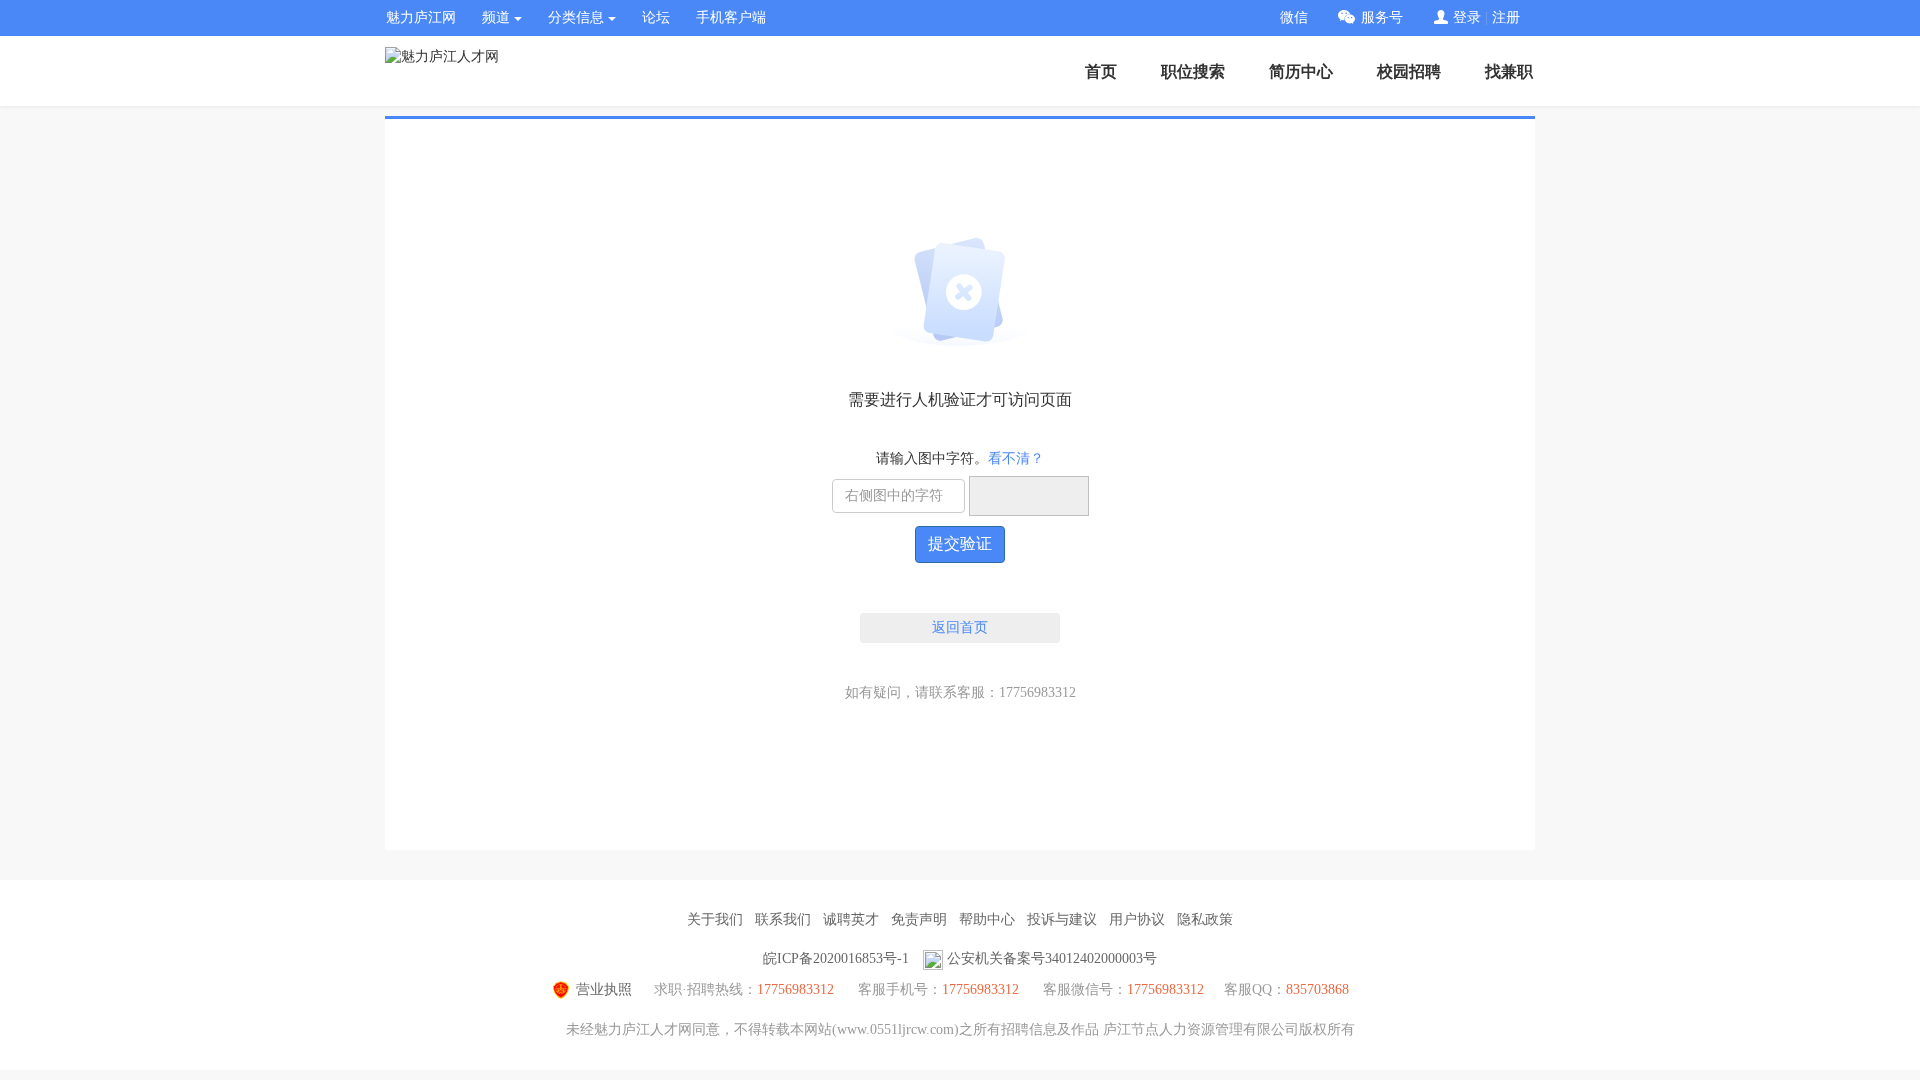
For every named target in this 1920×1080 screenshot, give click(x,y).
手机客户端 (731, 17)
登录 (1467, 17)
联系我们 (783, 919)
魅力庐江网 (421, 17)
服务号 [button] (1382, 17)
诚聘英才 (851, 919)
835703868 (1317, 989)
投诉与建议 (1062, 919)
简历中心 (1301, 71)
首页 (1101, 71)
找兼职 (1509, 71)
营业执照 (604, 989)
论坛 (656, 17)
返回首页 (960, 627)
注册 (1506, 17)
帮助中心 (987, 919)
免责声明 (919, 919)
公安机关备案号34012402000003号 (1052, 958)
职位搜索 (1193, 71)
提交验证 (960, 543)
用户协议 (1137, 919)
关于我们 (715, 919)
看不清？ (1016, 458)
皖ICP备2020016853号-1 (836, 958)
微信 (1294, 17)
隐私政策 (1205, 919)
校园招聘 (1409, 71)
